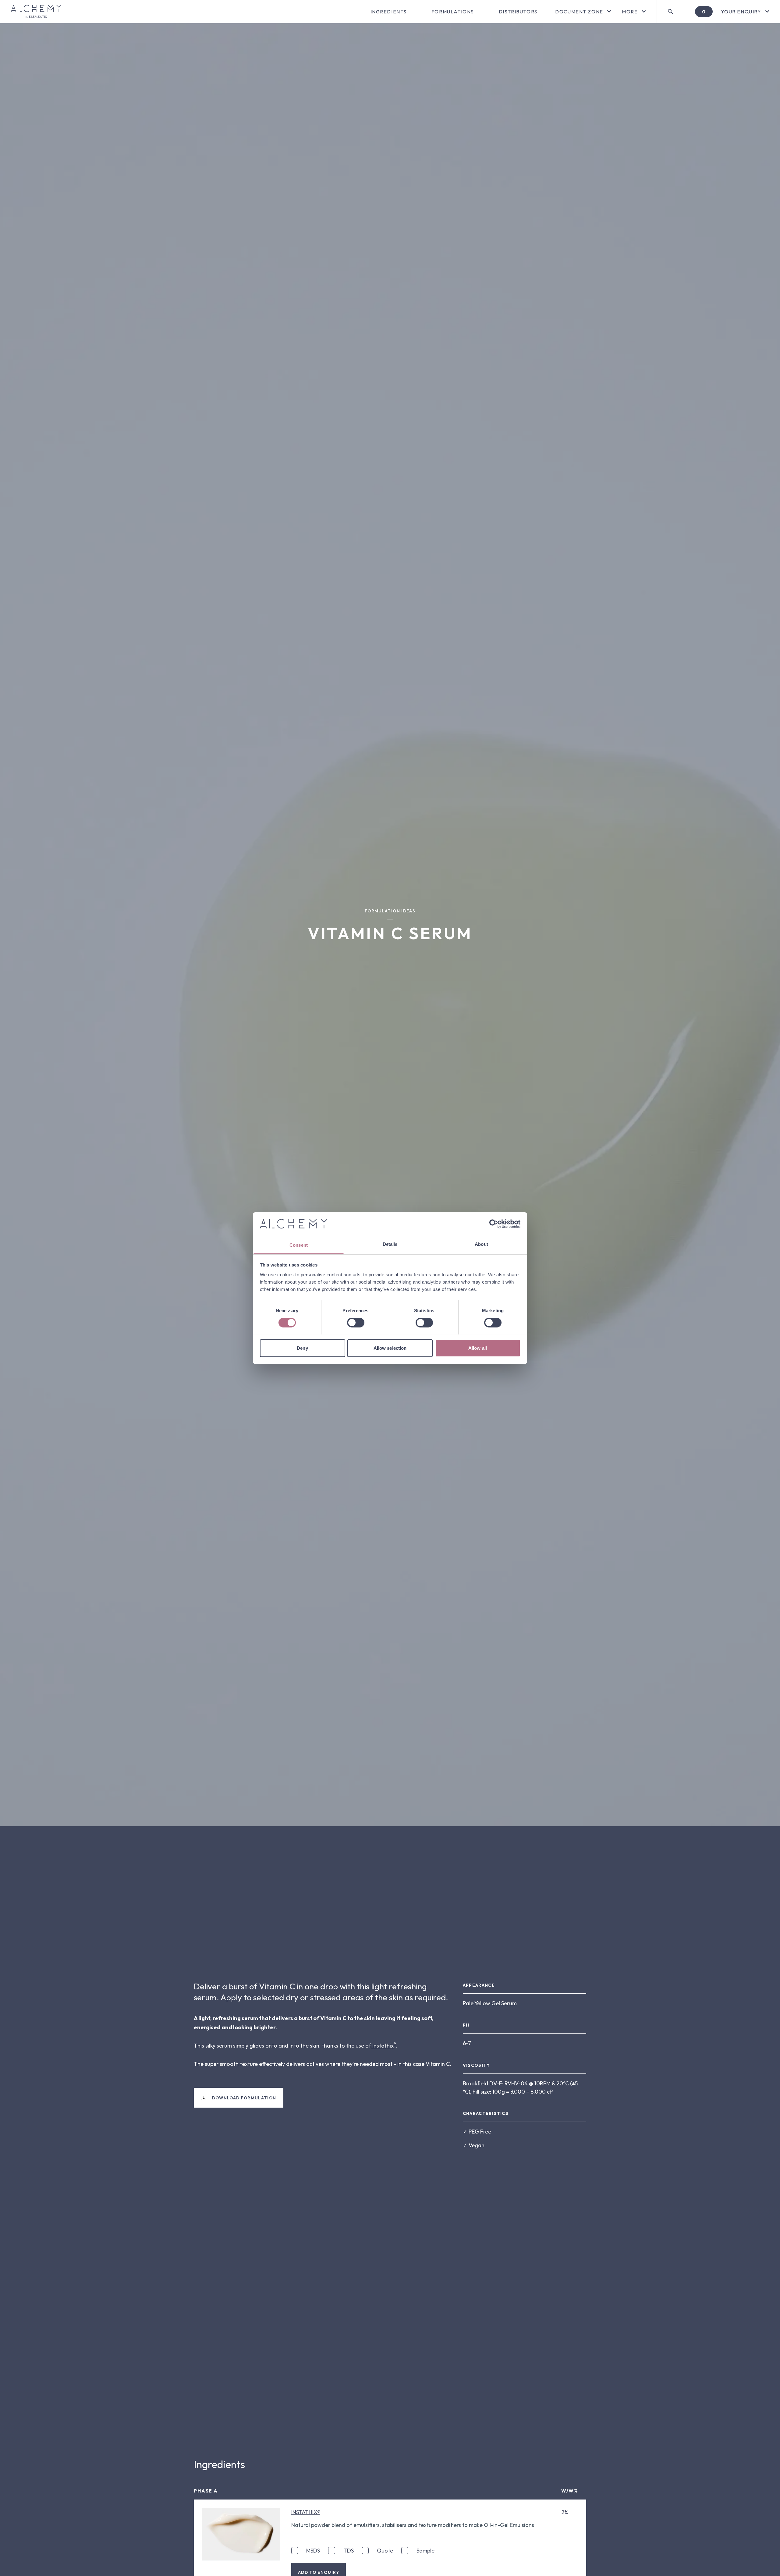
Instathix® (306, 2512)
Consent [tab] (299, 1245)
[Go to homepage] (36, 12)
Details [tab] (390, 1244)
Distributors (518, 12)
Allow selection (390, 1348)
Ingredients (389, 12)
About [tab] (481, 1244)
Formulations (453, 12)
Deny (302, 1348)
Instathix (382, 2046)
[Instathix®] (241, 2534)
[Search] (670, 12)
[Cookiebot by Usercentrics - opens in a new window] (494, 1224)
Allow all (478, 1348)
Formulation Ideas (390, 911)
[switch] (356, 1323)
